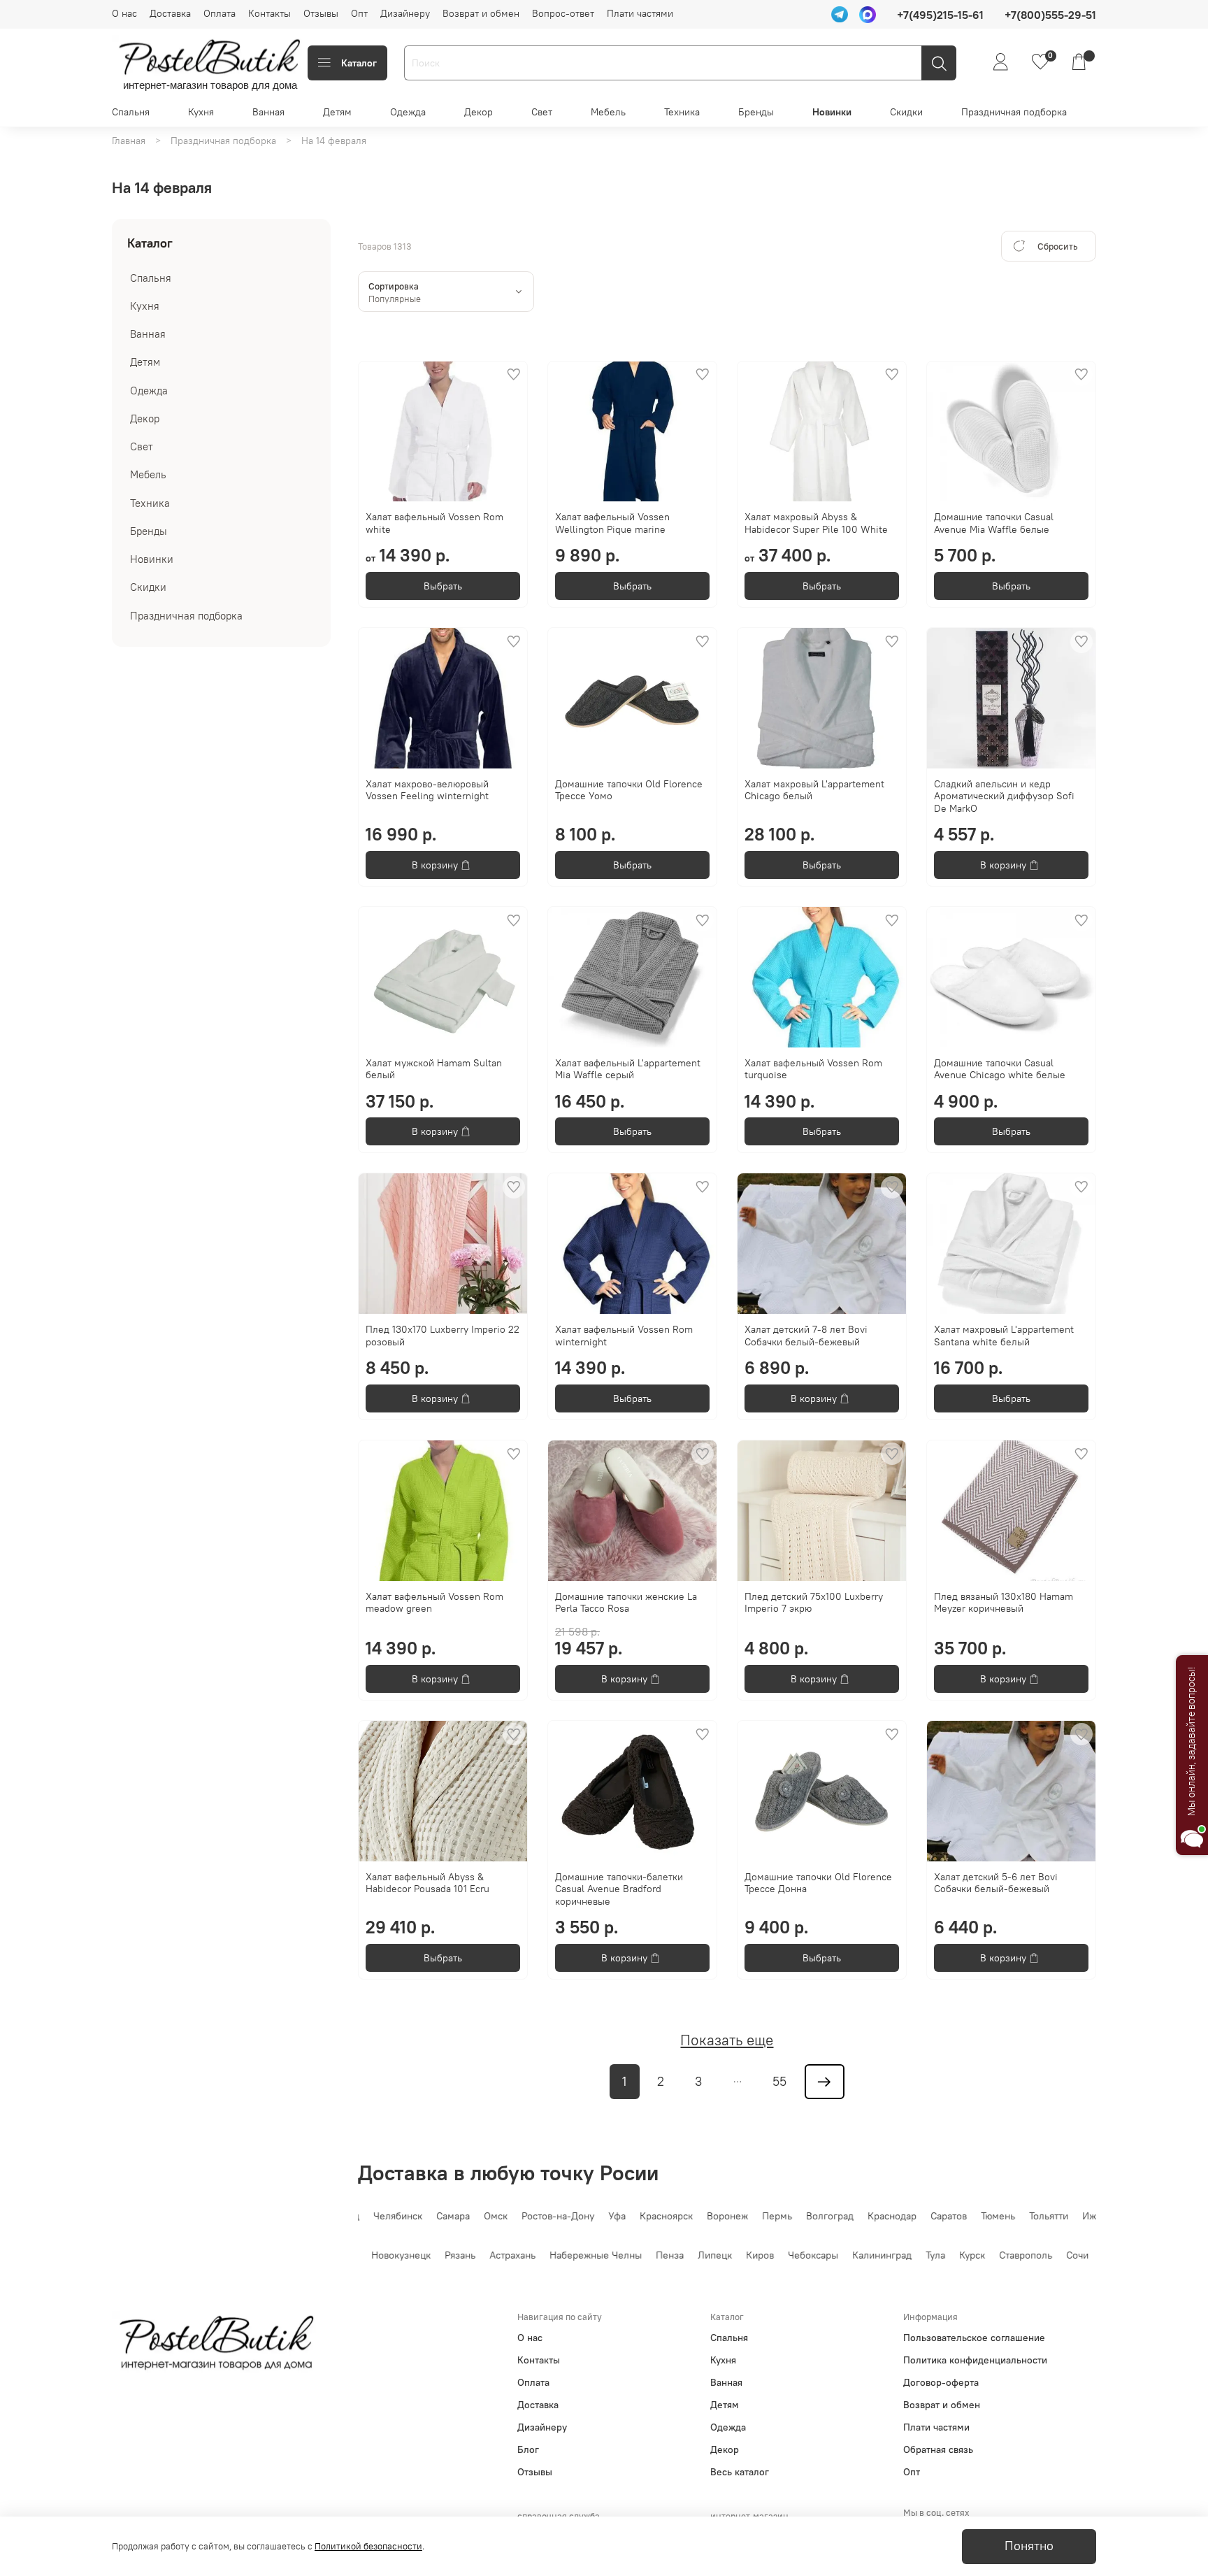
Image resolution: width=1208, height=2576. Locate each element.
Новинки (832, 112)
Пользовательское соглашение (974, 2338)
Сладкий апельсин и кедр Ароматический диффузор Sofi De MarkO (1004, 796)
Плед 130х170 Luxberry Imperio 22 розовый (443, 1336)
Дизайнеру (405, 13)
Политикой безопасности (368, 2546)
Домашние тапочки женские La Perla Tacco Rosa (626, 1603)
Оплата (220, 13)
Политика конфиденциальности (975, 2360)
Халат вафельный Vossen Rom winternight (624, 1336)
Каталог (359, 63)
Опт (359, 13)
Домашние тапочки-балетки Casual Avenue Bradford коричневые (619, 1889)
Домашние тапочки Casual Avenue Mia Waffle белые (994, 523)
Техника (682, 112)
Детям (337, 112)
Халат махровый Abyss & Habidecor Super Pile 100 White (816, 523)
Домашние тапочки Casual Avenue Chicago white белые (1000, 1069)
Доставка (170, 13)
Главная (129, 141)
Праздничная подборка (1014, 112)
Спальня (131, 112)
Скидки (906, 112)
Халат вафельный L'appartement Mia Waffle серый (628, 1069)
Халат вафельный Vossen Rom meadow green (434, 1603)
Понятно (1029, 2546)
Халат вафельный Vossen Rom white (434, 523)
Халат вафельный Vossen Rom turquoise (813, 1069)
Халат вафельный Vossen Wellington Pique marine (612, 523)
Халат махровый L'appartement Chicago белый (814, 790)
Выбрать (443, 586)
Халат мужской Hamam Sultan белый (434, 1069)
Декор (479, 112)
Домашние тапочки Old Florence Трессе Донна (818, 1883)
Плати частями (640, 13)
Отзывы (321, 13)
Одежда (408, 112)
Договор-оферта (941, 2382)
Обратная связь (938, 2449)
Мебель (608, 112)
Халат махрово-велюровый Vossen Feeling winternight (427, 790)
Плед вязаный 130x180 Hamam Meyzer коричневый (1004, 1603)
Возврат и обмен (481, 13)
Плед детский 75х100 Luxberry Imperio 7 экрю (814, 1603)
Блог (528, 2449)
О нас (124, 13)
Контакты (269, 13)
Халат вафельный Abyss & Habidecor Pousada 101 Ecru (427, 1883)
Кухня (201, 112)
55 (779, 2082)
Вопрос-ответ (563, 13)
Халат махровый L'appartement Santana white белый (1004, 1336)
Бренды (756, 112)
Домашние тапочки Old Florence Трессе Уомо (629, 790)
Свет (542, 112)
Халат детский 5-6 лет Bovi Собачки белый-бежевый (996, 1883)
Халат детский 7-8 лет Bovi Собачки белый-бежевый (806, 1336)
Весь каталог (740, 2472)
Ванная (268, 112)
